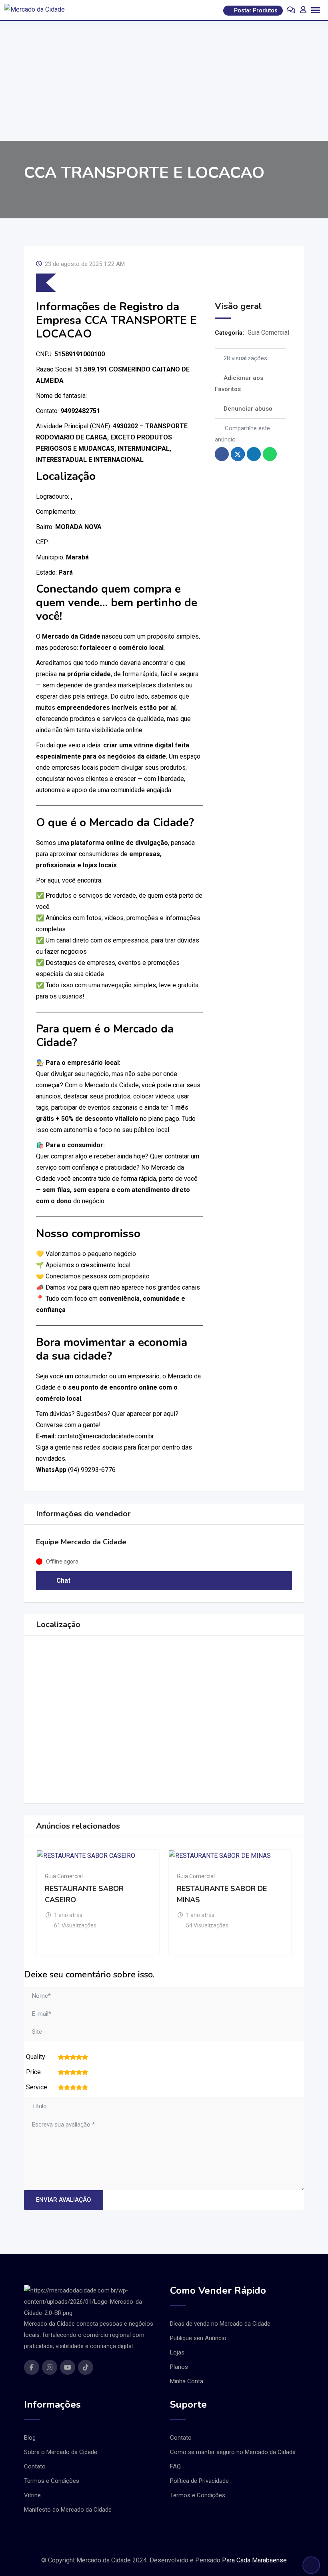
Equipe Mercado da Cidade (81, 1542)
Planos (179, 2367)
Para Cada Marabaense (254, 2560)
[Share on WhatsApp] (270, 454)
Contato (35, 2466)
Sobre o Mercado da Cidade (61, 2452)
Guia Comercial (268, 332)
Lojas (177, 2352)
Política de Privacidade (199, 2481)
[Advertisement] (164, 81)
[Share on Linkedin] (254, 454)
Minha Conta (187, 2381)
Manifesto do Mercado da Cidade (68, 2510)
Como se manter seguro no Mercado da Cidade (233, 2452)
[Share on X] (238, 454)
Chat (63, 1581)
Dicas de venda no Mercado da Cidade (220, 2324)
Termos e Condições (52, 2481)
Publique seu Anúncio (198, 2338)
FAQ (175, 2466)
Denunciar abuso (248, 409)
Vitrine (32, 2495)
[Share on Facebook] (222, 454)
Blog (30, 2438)
